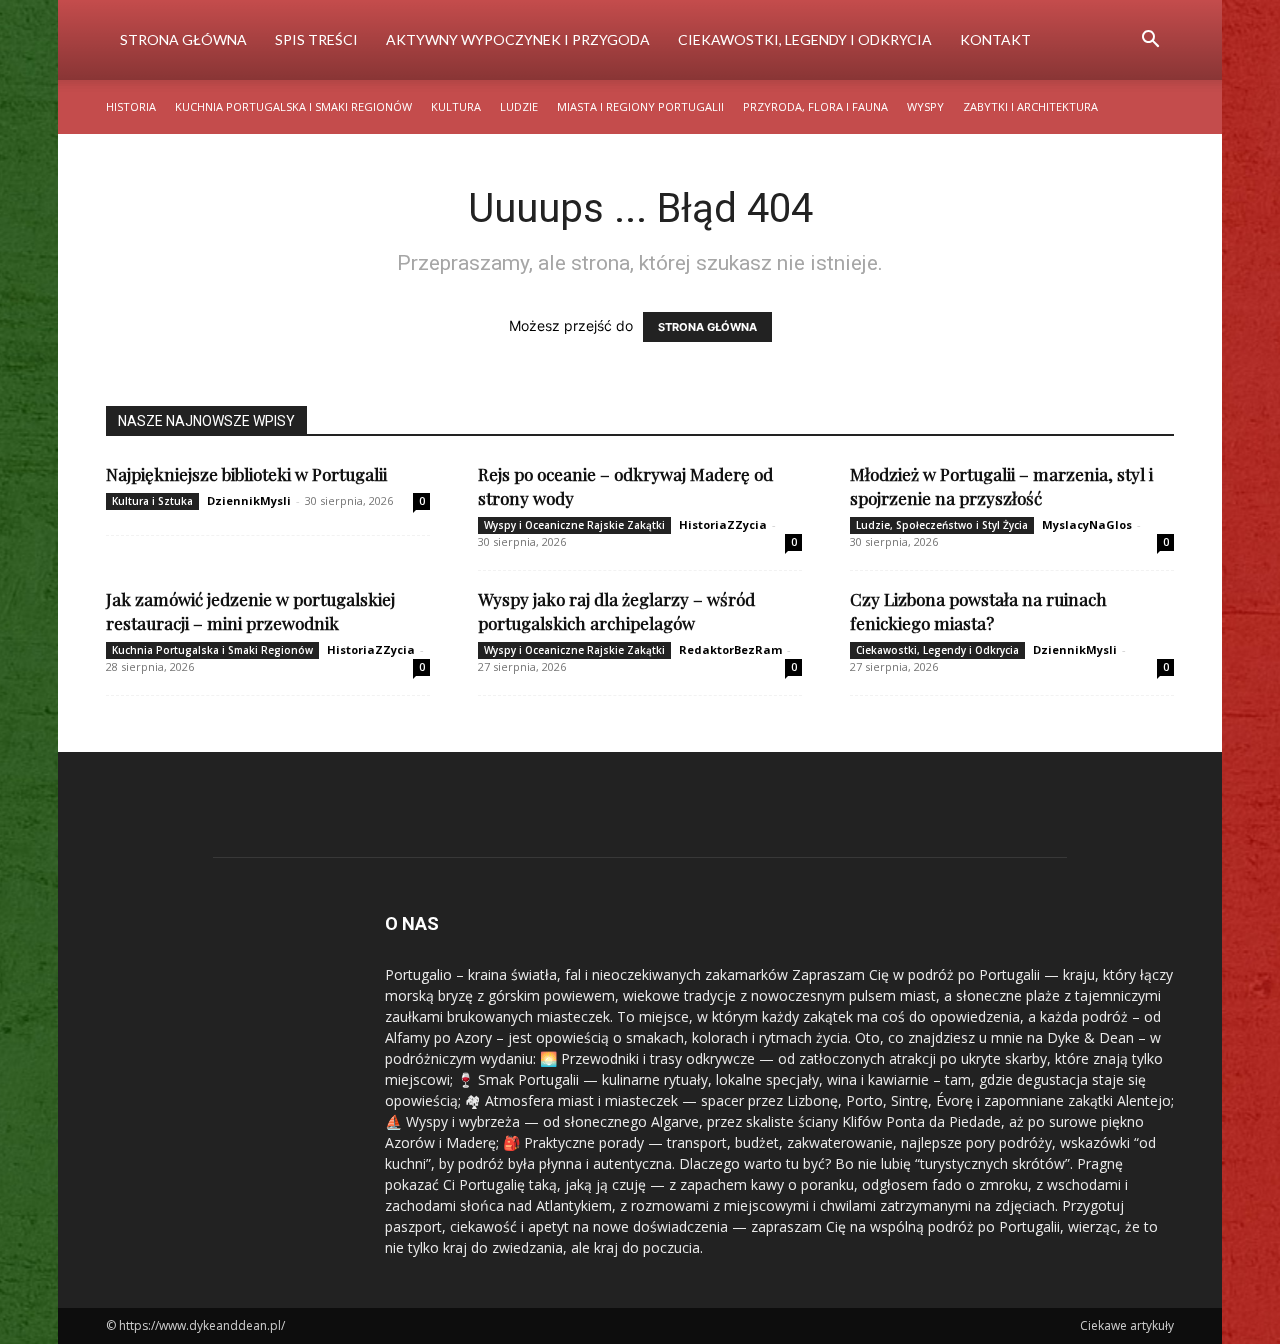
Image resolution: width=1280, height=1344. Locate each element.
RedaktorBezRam (730, 649)
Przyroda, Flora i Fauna (815, 106)
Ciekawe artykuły (1127, 1325)
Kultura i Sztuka (152, 501)
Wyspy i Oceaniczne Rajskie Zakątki (574, 525)
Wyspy (925, 106)
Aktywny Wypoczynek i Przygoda (518, 39)
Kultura (456, 106)
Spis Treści (316, 39)
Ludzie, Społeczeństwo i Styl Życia (942, 525)
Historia (131, 106)
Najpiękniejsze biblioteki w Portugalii (246, 474)
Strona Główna (183, 39)
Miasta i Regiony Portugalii (640, 106)
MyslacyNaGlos (1087, 524)
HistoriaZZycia (723, 524)
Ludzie (519, 106)
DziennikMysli (249, 500)
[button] (1150, 41)
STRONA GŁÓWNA (707, 327)
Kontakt (995, 39)
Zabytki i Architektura (1030, 106)
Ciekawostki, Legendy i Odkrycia (805, 39)
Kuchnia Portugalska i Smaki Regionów (293, 106)
